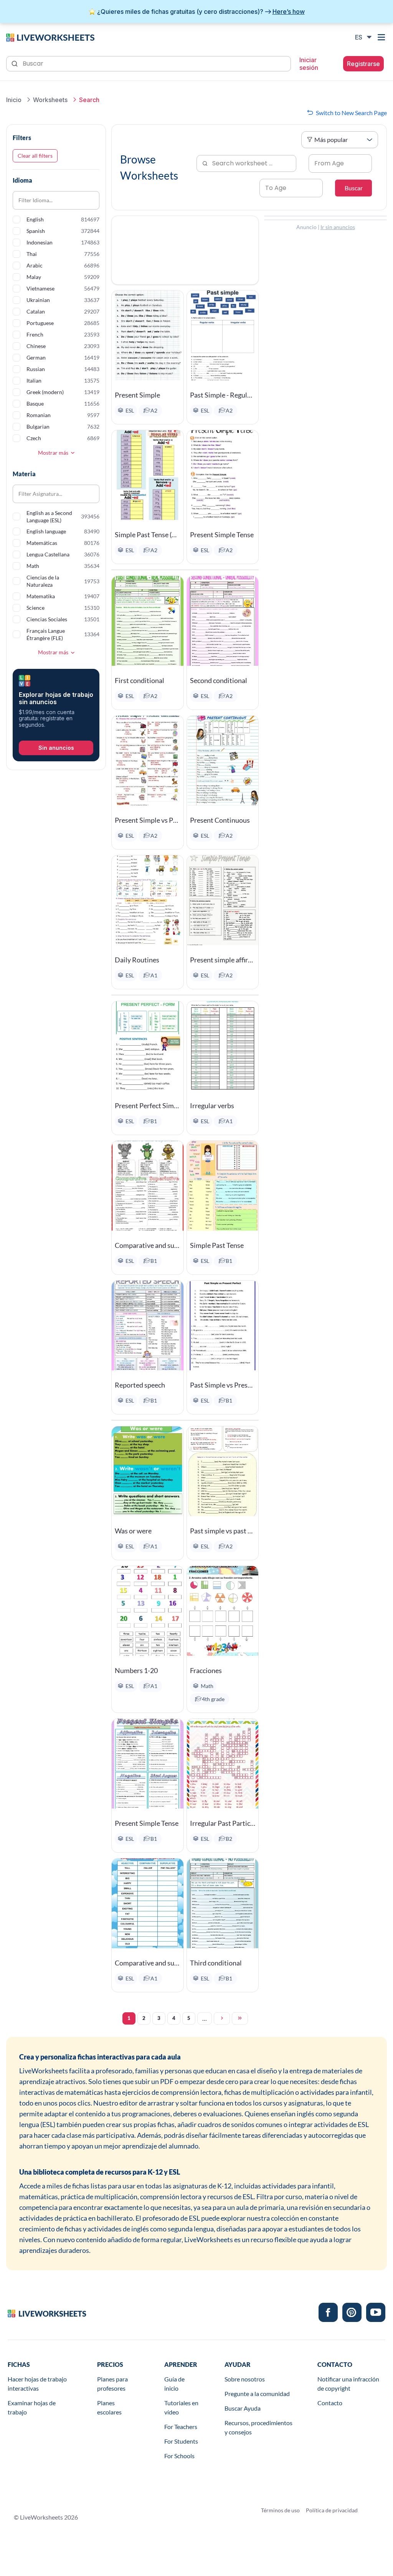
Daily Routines (137, 960)
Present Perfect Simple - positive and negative (147, 1106)
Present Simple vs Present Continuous (147, 820)
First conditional (140, 680)
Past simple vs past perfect (223, 1531)
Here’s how (289, 12)
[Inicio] (50, 37)
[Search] (15, 63)
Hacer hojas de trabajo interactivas (37, 2384)
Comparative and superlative (147, 1245)
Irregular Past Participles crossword (223, 1823)
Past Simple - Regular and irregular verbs (223, 395)
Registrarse (363, 64)
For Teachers (181, 2427)
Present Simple (137, 395)
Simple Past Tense (217, 1245)
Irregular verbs (212, 1106)
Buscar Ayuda (243, 2408)
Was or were (133, 1531)
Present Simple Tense (222, 535)
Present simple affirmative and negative (223, 960)
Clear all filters (35, 156)
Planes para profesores (112, 2384)
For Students (181, 2441)
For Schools (179, 2456)
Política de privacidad (332, 2510)
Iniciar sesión (309, 64)
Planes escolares (109, 2407)
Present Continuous (220, 820)
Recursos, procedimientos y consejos (258, 2427)
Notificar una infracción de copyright (348, 2384)
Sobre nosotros (245, 2379)
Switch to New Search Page (351, 113)
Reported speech (140, 1385)
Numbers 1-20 (136, 1670)
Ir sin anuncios (338, 227)
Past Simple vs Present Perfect (223, 1385)
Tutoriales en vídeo (181, 2407)
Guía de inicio (174, 2384)
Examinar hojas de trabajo (32, 2407)
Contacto (330, 2403)
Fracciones (206, 1670)
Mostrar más (53, 453)
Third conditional (216, 1963)
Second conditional (219, 680)
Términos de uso (280, 2510)
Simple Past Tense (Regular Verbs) (147, 535)
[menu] (382, 37)
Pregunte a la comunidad (257, 2394)
